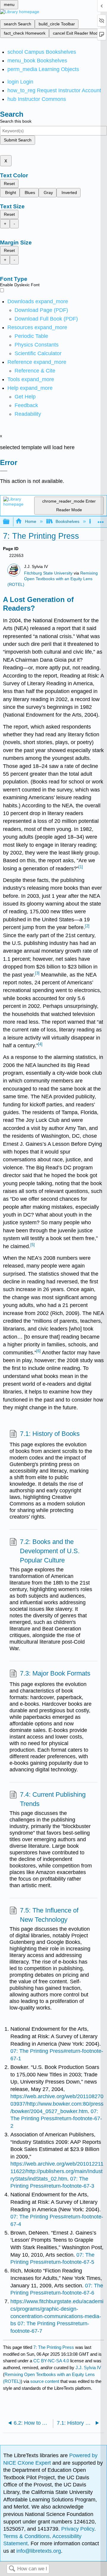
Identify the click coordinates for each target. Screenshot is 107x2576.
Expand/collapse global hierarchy (10, 522)
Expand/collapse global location (101, 520)
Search (12, 2569)
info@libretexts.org (38, 2551)
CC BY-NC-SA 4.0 (51, 2361)
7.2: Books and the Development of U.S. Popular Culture (50, 1551)
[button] (26, 405)
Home (30, 521)
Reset (9, 184)
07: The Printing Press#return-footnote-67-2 (56, 2119)
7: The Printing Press (54, 2347)
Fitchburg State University (48, 573)
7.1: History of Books (50, 1434)
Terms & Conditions (26, 2536)
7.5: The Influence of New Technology (49, 1915)
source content (45, 2381)
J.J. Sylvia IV (88, 2368)
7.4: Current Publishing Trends (53, 1799)
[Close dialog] (4, 471)
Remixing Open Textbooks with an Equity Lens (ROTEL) (53, 579)
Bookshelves (67, 521)
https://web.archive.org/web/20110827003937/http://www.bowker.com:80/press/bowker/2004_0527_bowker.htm (57, 2104)
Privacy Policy (78, 2529)
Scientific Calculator (38, 353)
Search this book (16, 121)
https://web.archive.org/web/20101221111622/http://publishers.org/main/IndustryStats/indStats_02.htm (57, 2171)
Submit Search (18, 140)
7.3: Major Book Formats (55, 1673)
